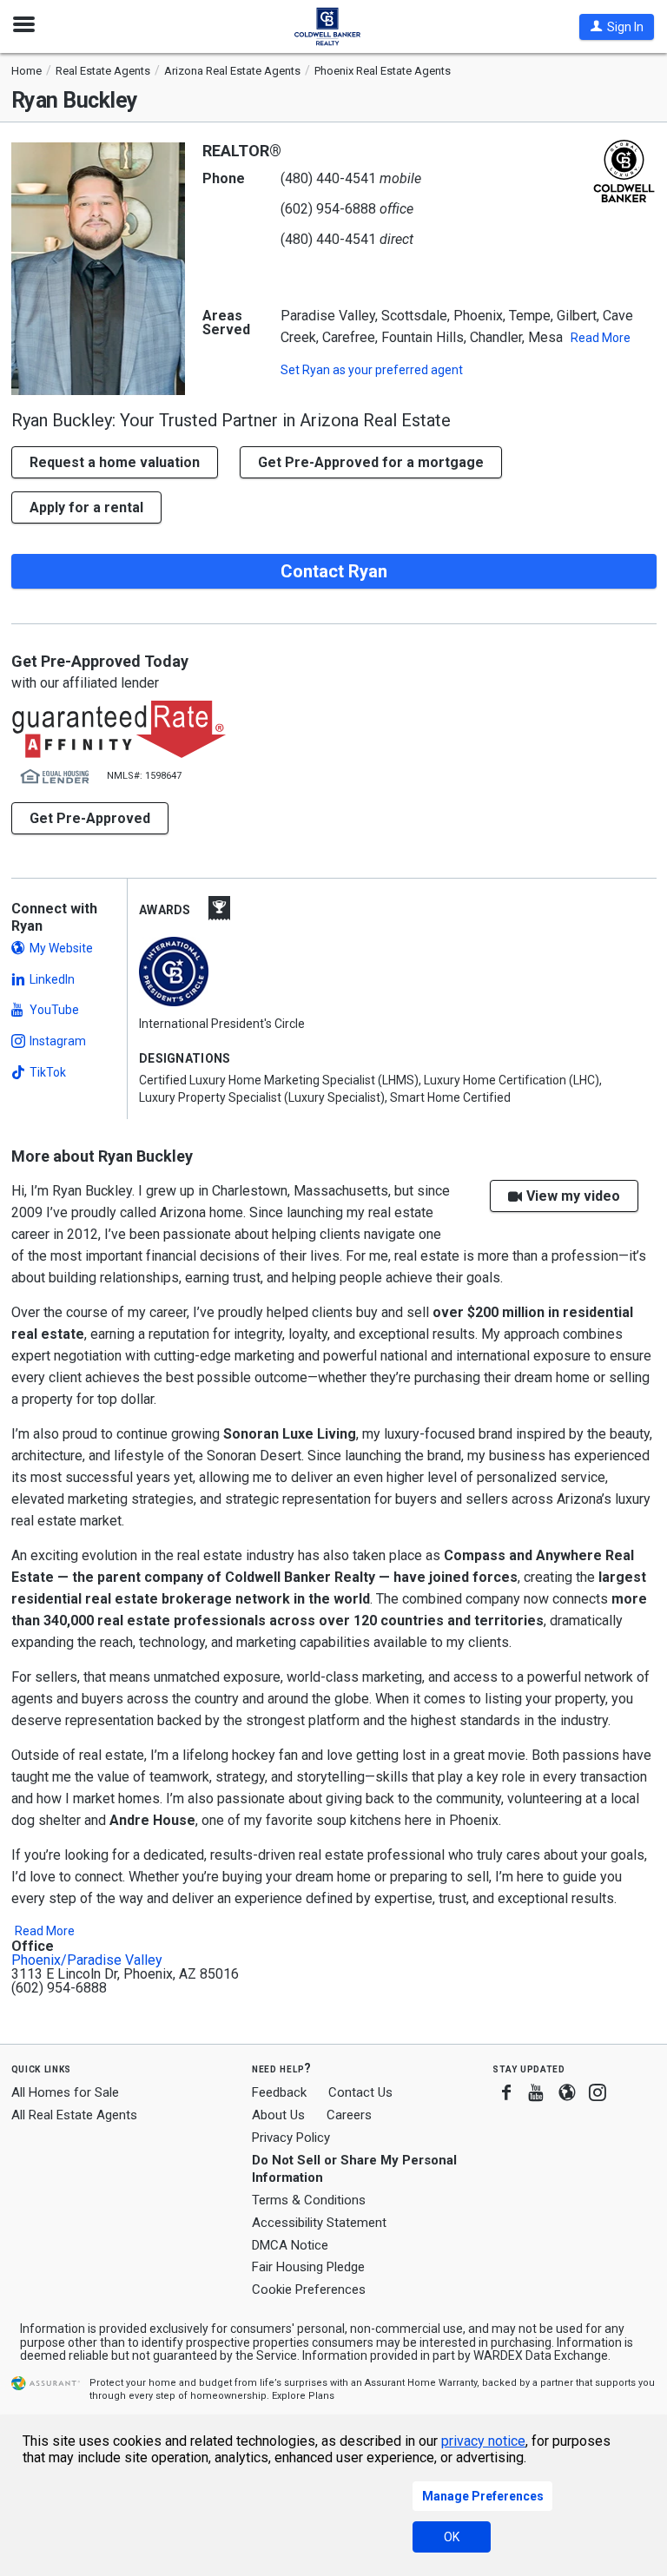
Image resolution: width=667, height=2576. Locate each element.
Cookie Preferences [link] (309, 2289)
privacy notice (483, 2441)
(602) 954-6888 (328, 209)
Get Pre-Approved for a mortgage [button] (371, 462)
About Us (278, 2115)
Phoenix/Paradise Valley (87, 1960)
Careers (349, 2115)
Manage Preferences (483, 2496)
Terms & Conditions (309, 2200)
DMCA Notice (290, 2245)
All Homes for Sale (65, 2092)
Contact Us (360, 2092)
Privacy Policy (291, 2138)
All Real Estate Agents (74, 2115)
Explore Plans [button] (303, 2396)
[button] (617, 27)
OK (452, 2537)
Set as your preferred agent (372, 370)
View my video (573, 1196)
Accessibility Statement (319, 2223)
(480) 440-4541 (328, 178)
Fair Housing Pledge (308, 2267)
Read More (601, 338)
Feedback (279, 2093)
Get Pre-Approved (90, 818)
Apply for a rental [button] (86, 507)
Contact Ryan (334, 571)
